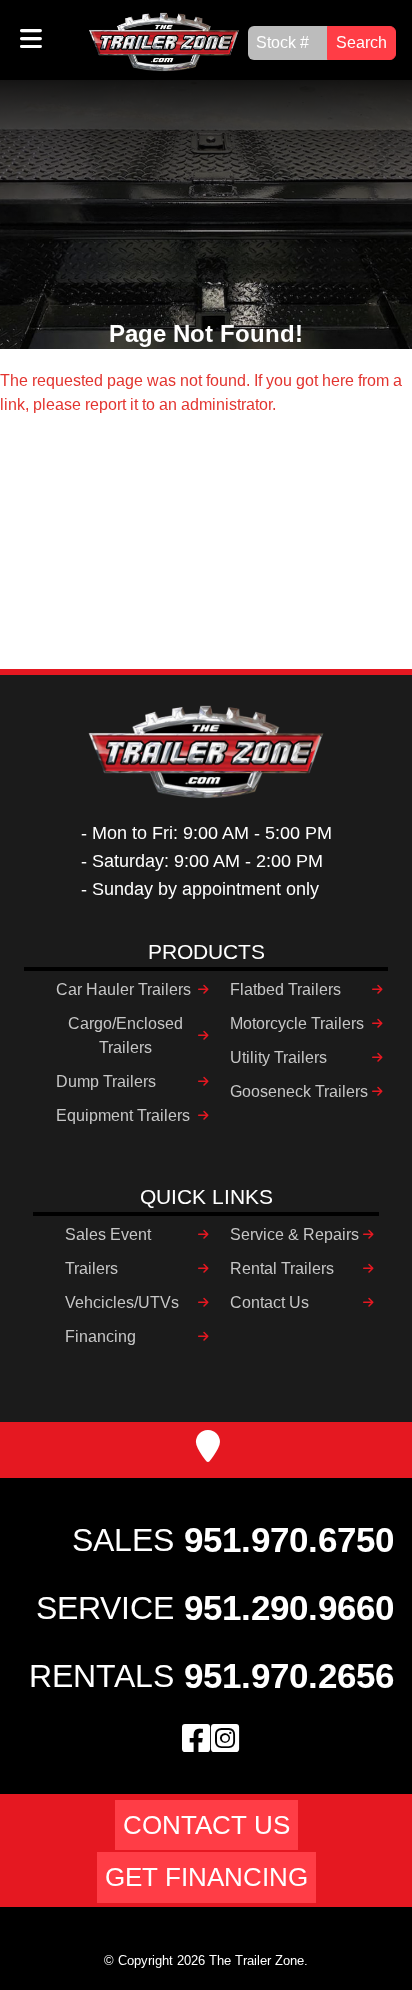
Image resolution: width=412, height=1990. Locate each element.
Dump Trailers (106, 1081)
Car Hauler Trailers (123, 989)
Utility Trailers (278, 1057)
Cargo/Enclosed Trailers (125, 1035)
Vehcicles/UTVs (122, 1302)
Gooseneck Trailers (299, 1091)
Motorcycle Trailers (297, 1023)
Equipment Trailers (123, 1115)
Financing (100, 1336)
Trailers (91, 1268)
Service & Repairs (294, 1234)
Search (361, 42)
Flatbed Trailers (285, 989)
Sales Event (108, 1234)
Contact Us (269, 1302)
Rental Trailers (282, 1268)
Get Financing (206, 1877)
